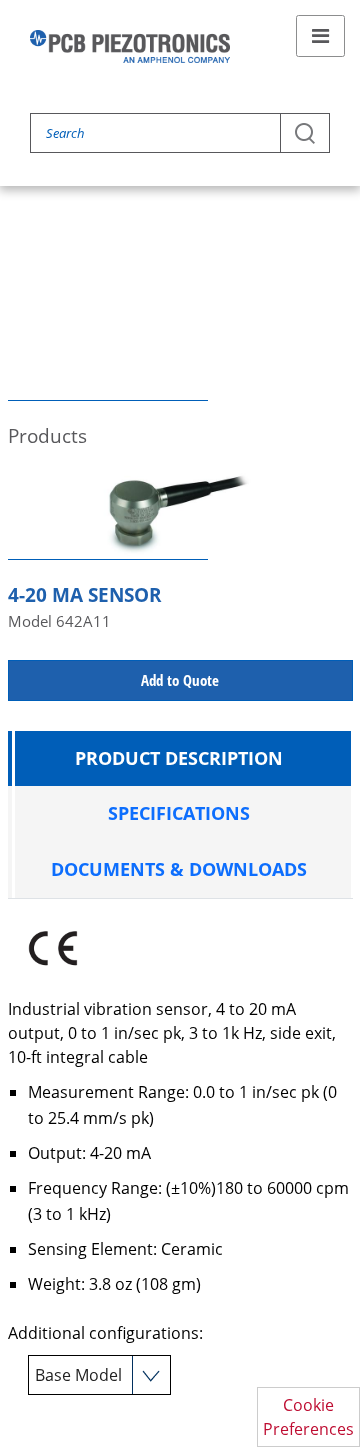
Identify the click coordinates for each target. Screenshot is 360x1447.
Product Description (179, 758)
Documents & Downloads (179, 869)
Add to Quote (180, 680)
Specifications (179, 813)
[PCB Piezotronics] (130, 46)
